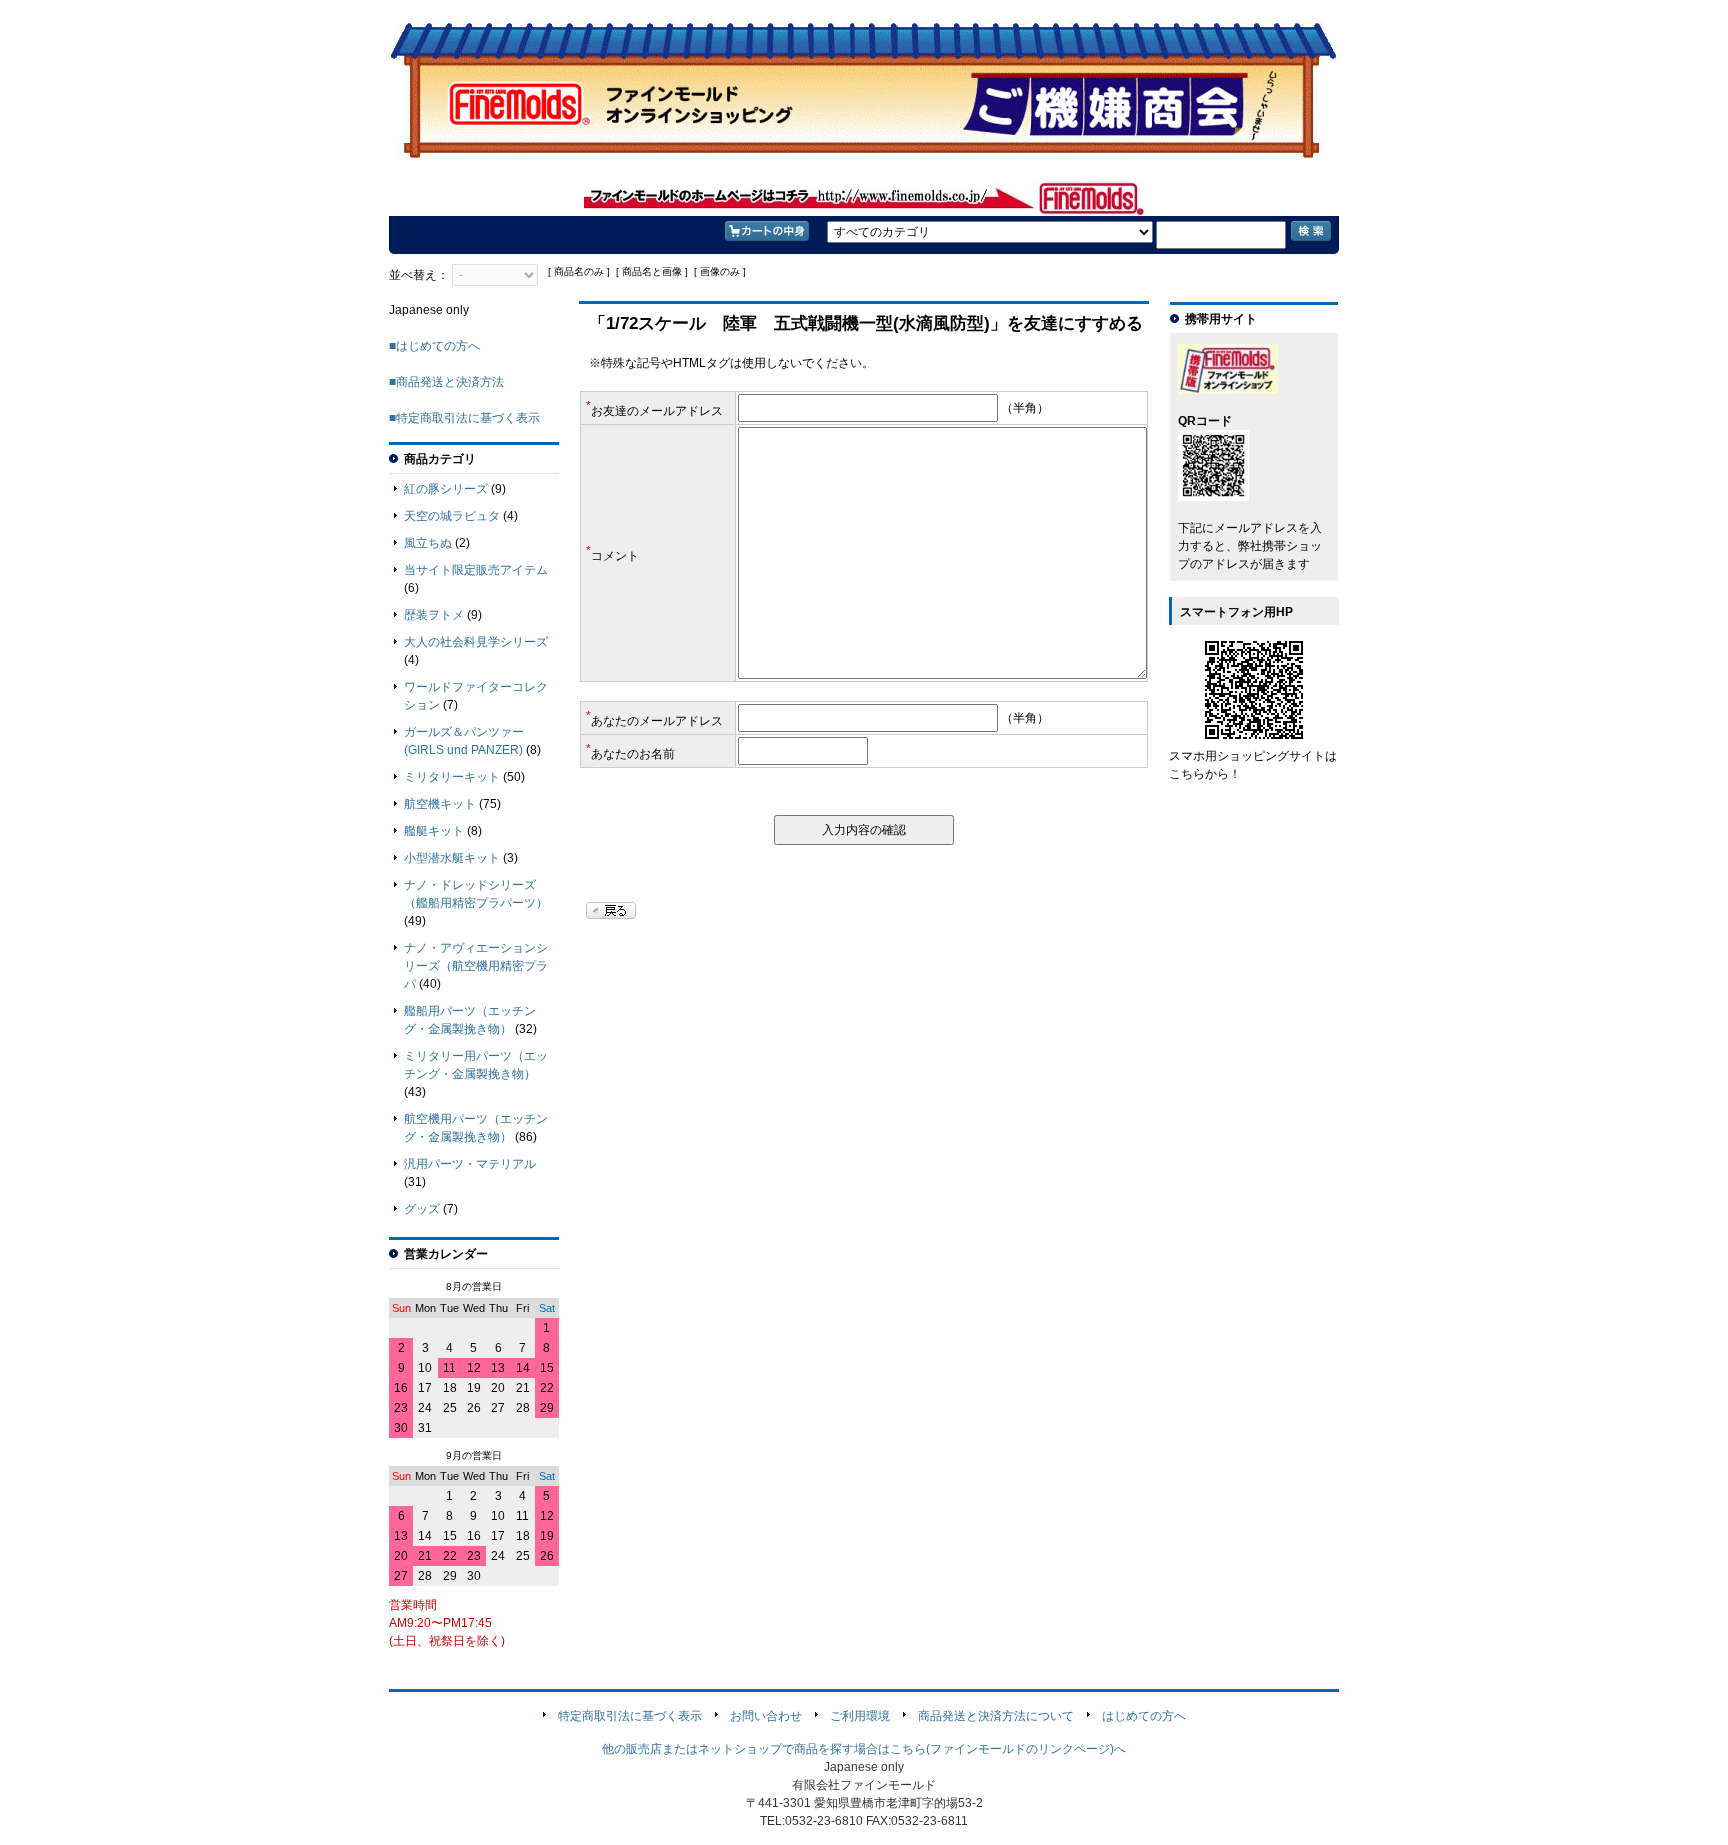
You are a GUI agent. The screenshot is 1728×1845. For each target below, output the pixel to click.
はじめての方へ (1144, 1716)
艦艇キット (434, 831)
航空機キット (440, 804)
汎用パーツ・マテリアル (470, 1164)
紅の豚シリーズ (446, 489)
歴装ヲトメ (434, 615)
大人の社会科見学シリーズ (476, 642)
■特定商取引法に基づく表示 (464, 418)
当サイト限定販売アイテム (476, 570)
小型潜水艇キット (452, 858)
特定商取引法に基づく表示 (630, 1716)
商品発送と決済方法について (996, 1716)
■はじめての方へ (434, 346)
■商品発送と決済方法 (446, 382)
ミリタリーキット (452, 777)
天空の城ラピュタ (452, 516)
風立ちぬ (428, 543)
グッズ (422, 1209)
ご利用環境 (860, 1716)
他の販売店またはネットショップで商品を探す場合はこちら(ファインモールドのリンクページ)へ (864, 1749)
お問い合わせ (766, 1716)
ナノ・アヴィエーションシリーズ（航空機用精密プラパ (476, 966)
